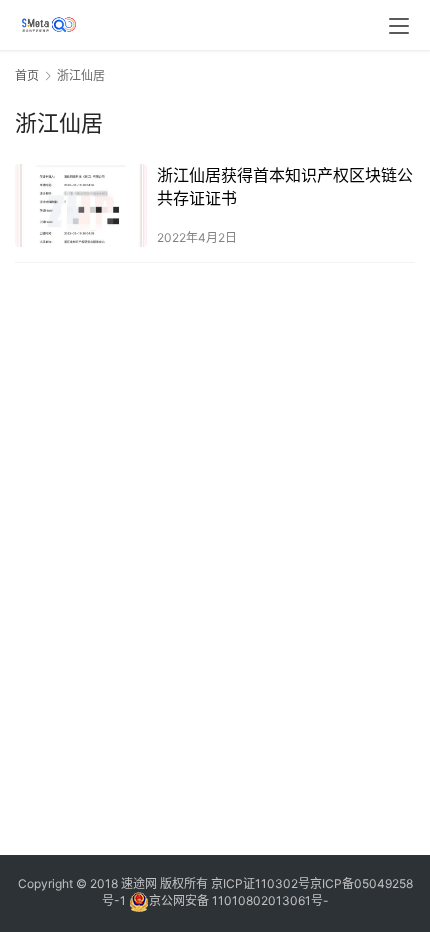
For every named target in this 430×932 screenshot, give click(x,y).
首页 (27, 75)
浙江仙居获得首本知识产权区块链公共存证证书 (285, 186)
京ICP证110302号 (260, 883)
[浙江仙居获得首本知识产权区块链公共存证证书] (81, 205)
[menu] (399, 26)
